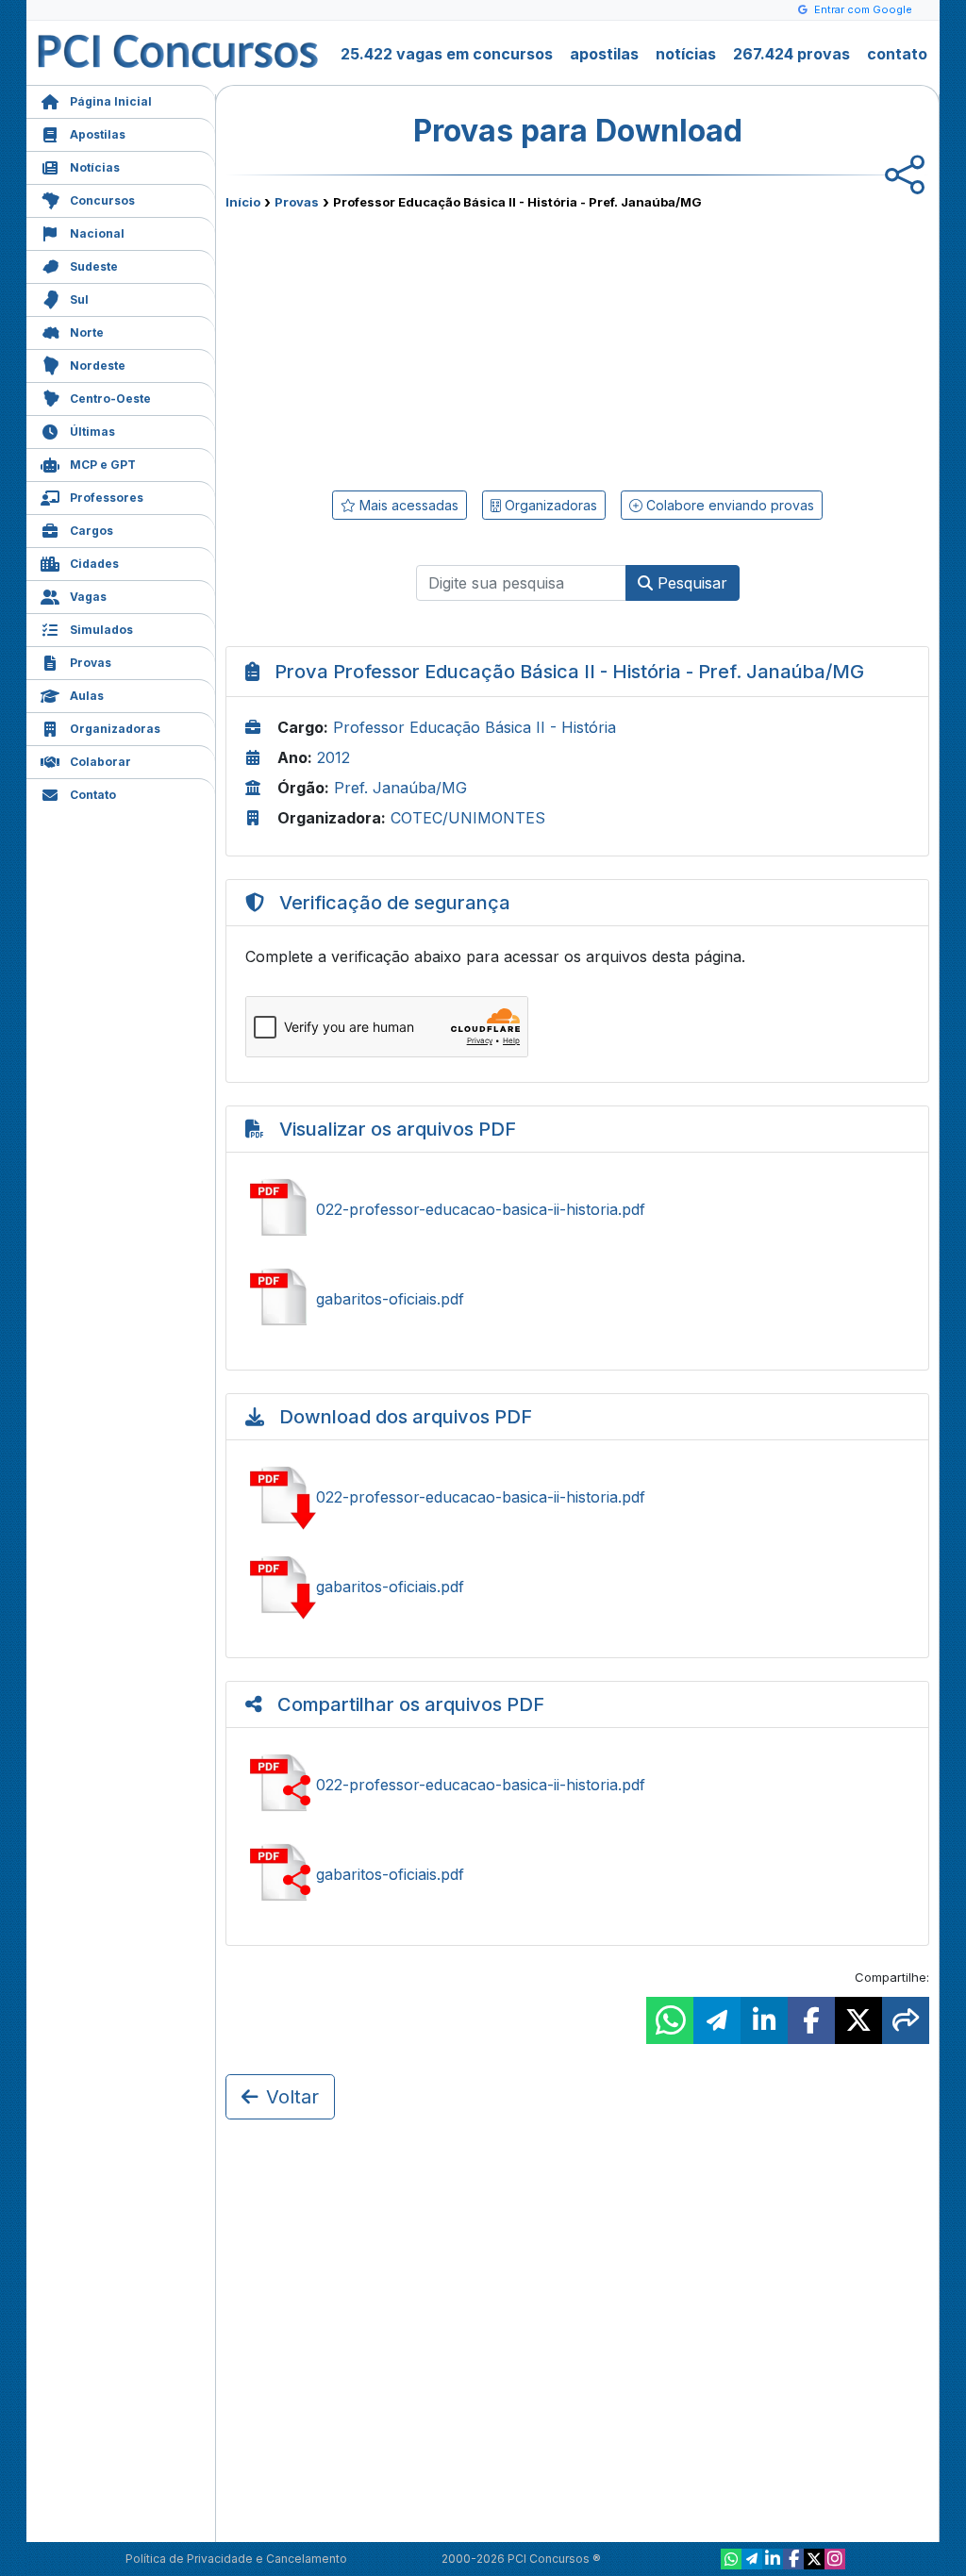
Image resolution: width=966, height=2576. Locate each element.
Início (243, 202)
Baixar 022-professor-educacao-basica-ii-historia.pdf (577, 1497)
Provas (91, 663)
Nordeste (98, 366)
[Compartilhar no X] (858, 2020)
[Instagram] (835, 2559)
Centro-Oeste (110, 399)
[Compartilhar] (906, 2020)
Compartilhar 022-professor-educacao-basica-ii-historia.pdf (577, 1785)
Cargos (92, 531)
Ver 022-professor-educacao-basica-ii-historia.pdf (577, 1209)
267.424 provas (791, 54)
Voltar (292, 2097)
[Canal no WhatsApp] (731, 2559)
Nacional (97, 233)
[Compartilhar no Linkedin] (764, 2020)
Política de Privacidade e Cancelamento (236, 2559)
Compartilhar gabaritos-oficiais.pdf (577, 1874)
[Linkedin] (773, 2559)
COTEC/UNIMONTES (468, 818)
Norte (87, 332)
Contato (93, 795)
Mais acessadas (407, 505)
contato (897, 54)
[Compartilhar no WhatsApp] (670, 2020)
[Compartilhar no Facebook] (811, 2020)
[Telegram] (752, 2559)
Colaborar (100, 762)
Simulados (101, 630)
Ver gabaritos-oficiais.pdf (577, 1299)
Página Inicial (111, 101)
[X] (814, 2559)
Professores (107, 498)
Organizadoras (115, 729)
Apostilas (98, 134)
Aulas (87, 696)
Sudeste (94, 266)
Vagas (88, 597)
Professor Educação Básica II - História (475, 727)
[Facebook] (793, 2559)
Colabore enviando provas (728, 505)
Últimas (92, 432)
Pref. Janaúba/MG (400, 788)
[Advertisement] (424, 346)
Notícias (95, 167)
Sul (79, 299)
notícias (686, 54)
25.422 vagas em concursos (447, 54)
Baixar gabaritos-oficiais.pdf (577, 1587)
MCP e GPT (103, 465)
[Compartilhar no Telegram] (717, 2020)
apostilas (604, 54)
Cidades (94, 564)
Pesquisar (690, 583)
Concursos (102, 200)
